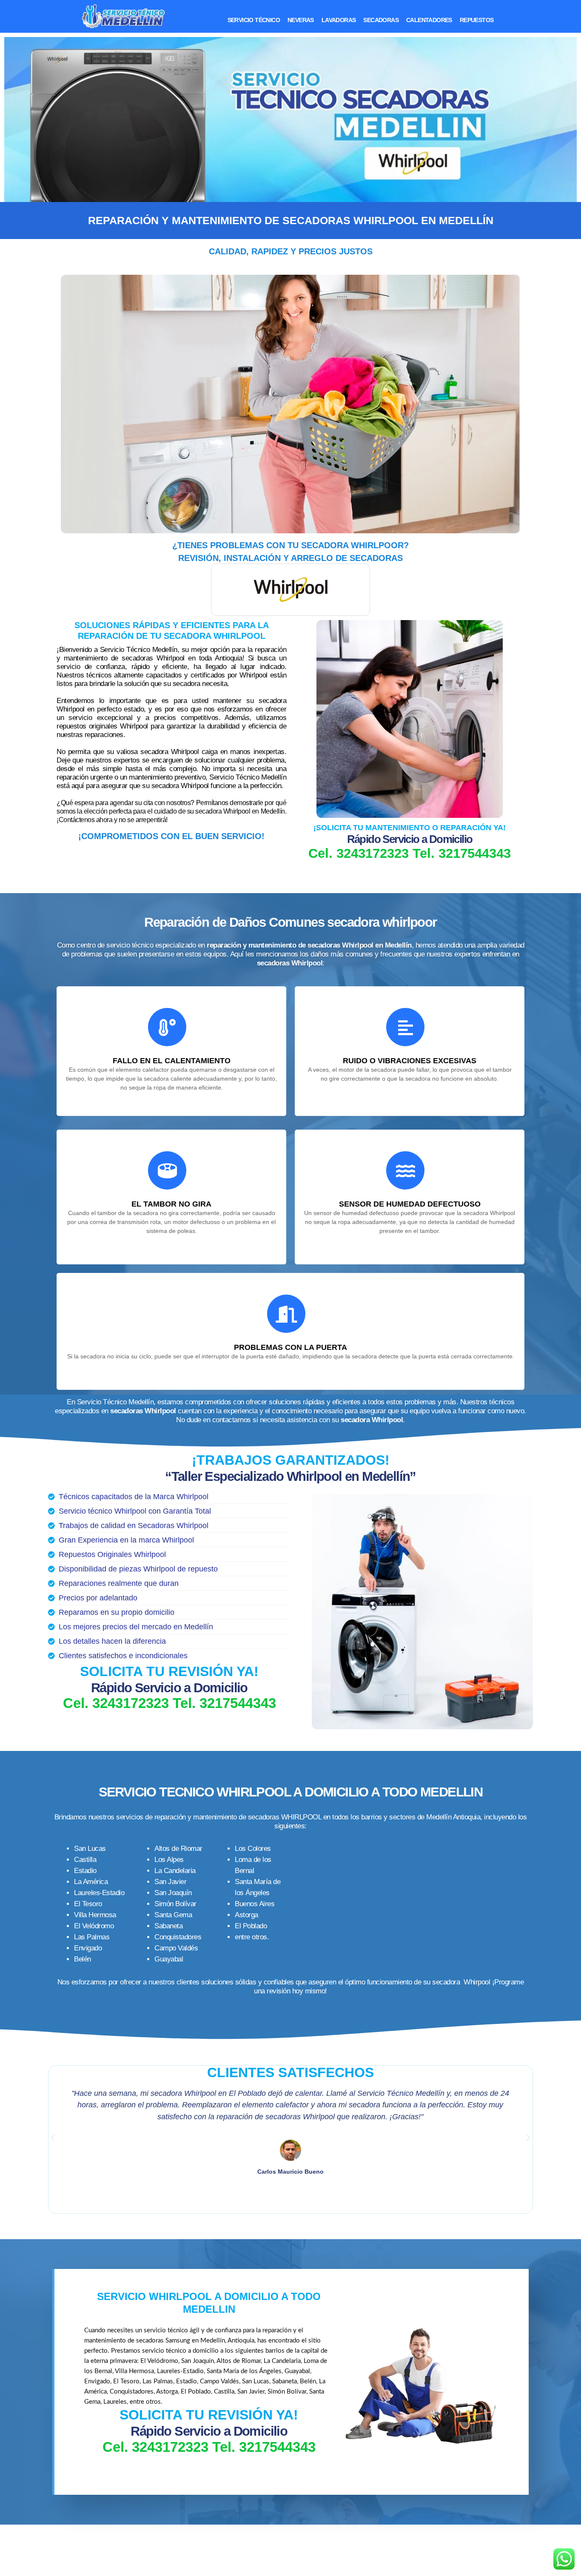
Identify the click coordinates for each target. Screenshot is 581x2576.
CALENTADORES (429, 20)
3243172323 (373, 853)
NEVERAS (301, 20)
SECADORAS (381, 20)
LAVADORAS (339, 20)
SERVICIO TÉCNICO (254, 20)
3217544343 (475, 853)
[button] (53, 2138)
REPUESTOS (477, 20)
